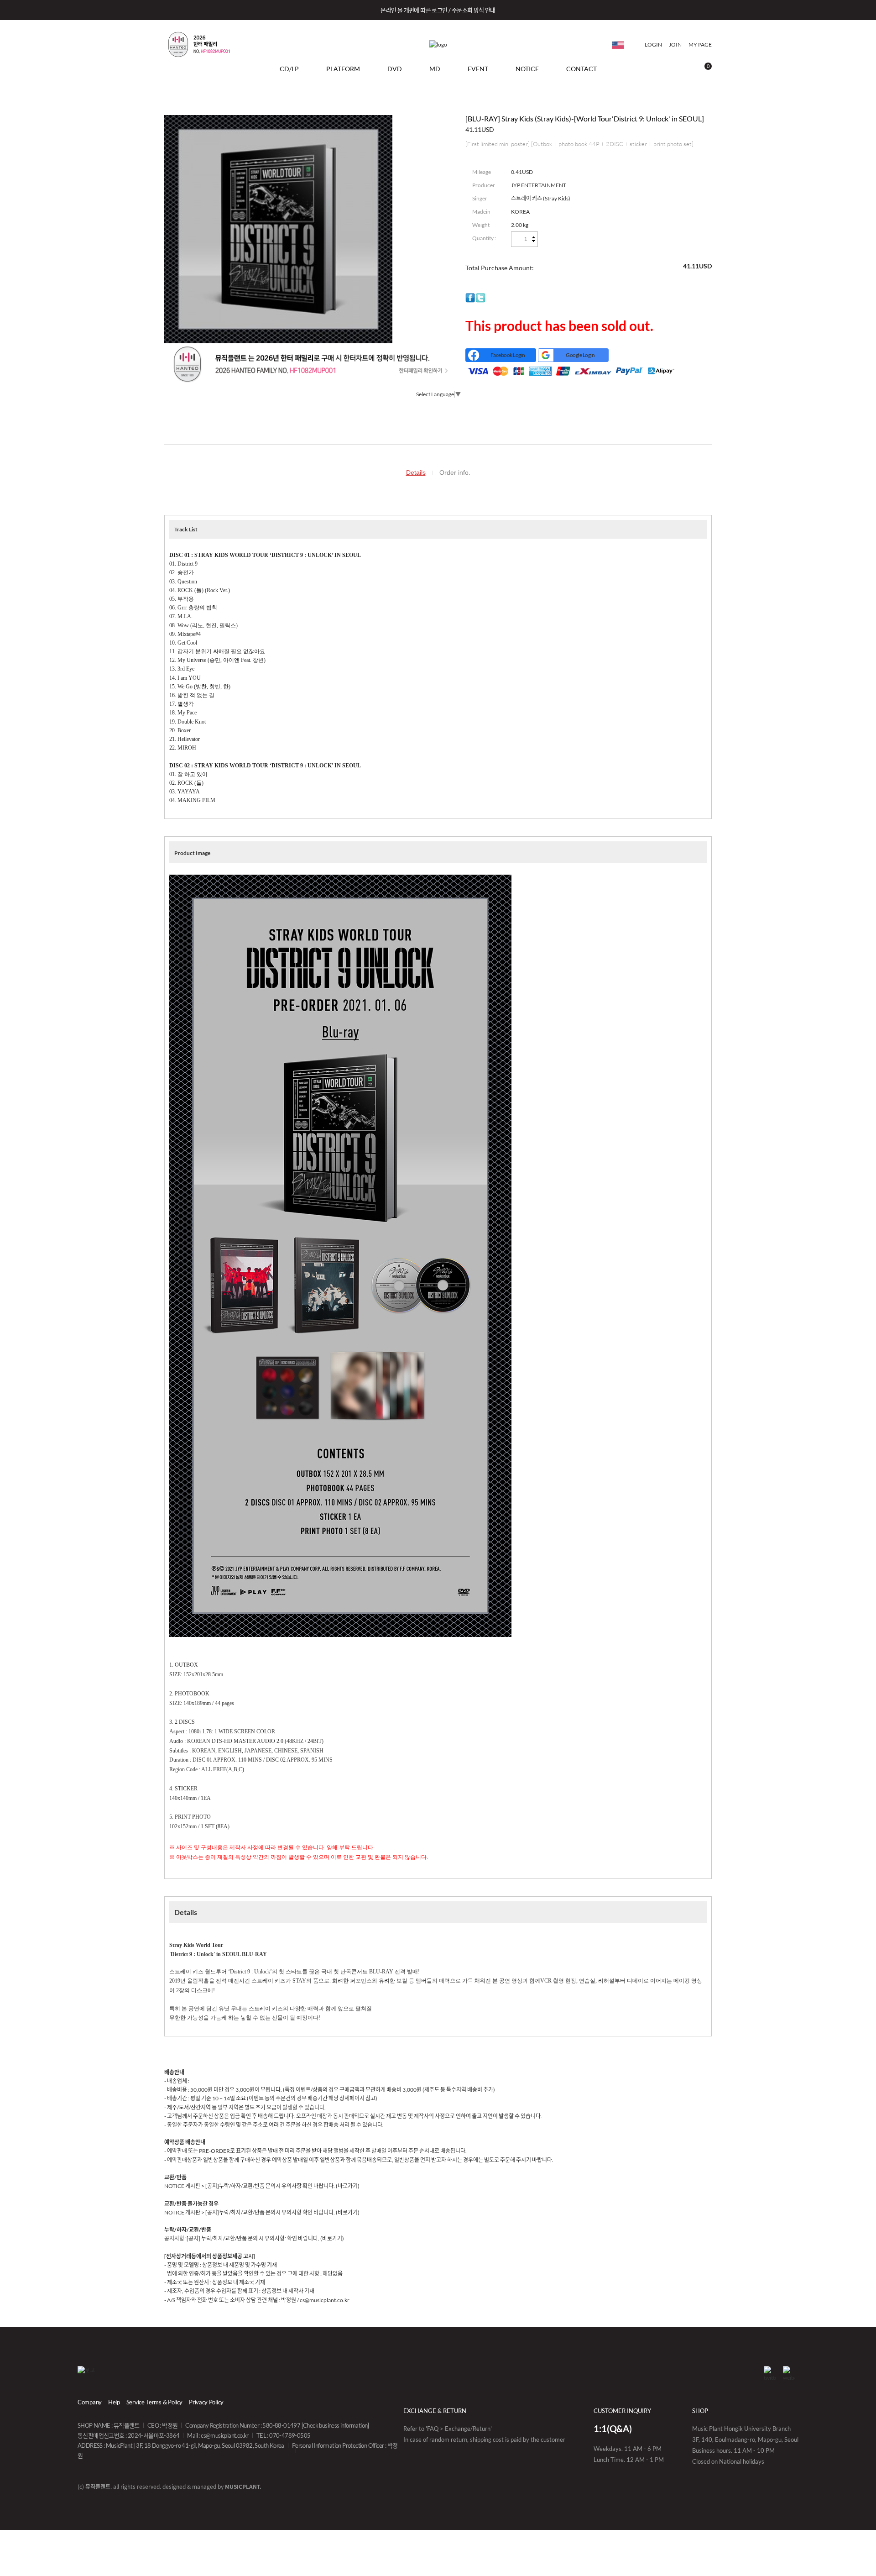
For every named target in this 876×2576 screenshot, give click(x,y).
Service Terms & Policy (154, 2402)
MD (435, 69)
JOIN (675, 45)
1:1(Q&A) (613, 2429)
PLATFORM (343, 69)
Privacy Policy (206, 2402)
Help (114, 2402)
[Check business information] (335, 2425)
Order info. (455, 472)
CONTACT (581, 69)
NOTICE (527, 69)
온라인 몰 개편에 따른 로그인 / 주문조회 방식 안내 (438, 10)
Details (416, 472)
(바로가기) (348, 2186)
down (534, 241)
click (618, 45)
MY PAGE (700, 45)
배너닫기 (854, 10)
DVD (395, 69)
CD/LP (289, 69)
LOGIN (653, 45)
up (534, 238)
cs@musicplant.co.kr (225, 2435)
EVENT (478, 69)
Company (90, 2402)
